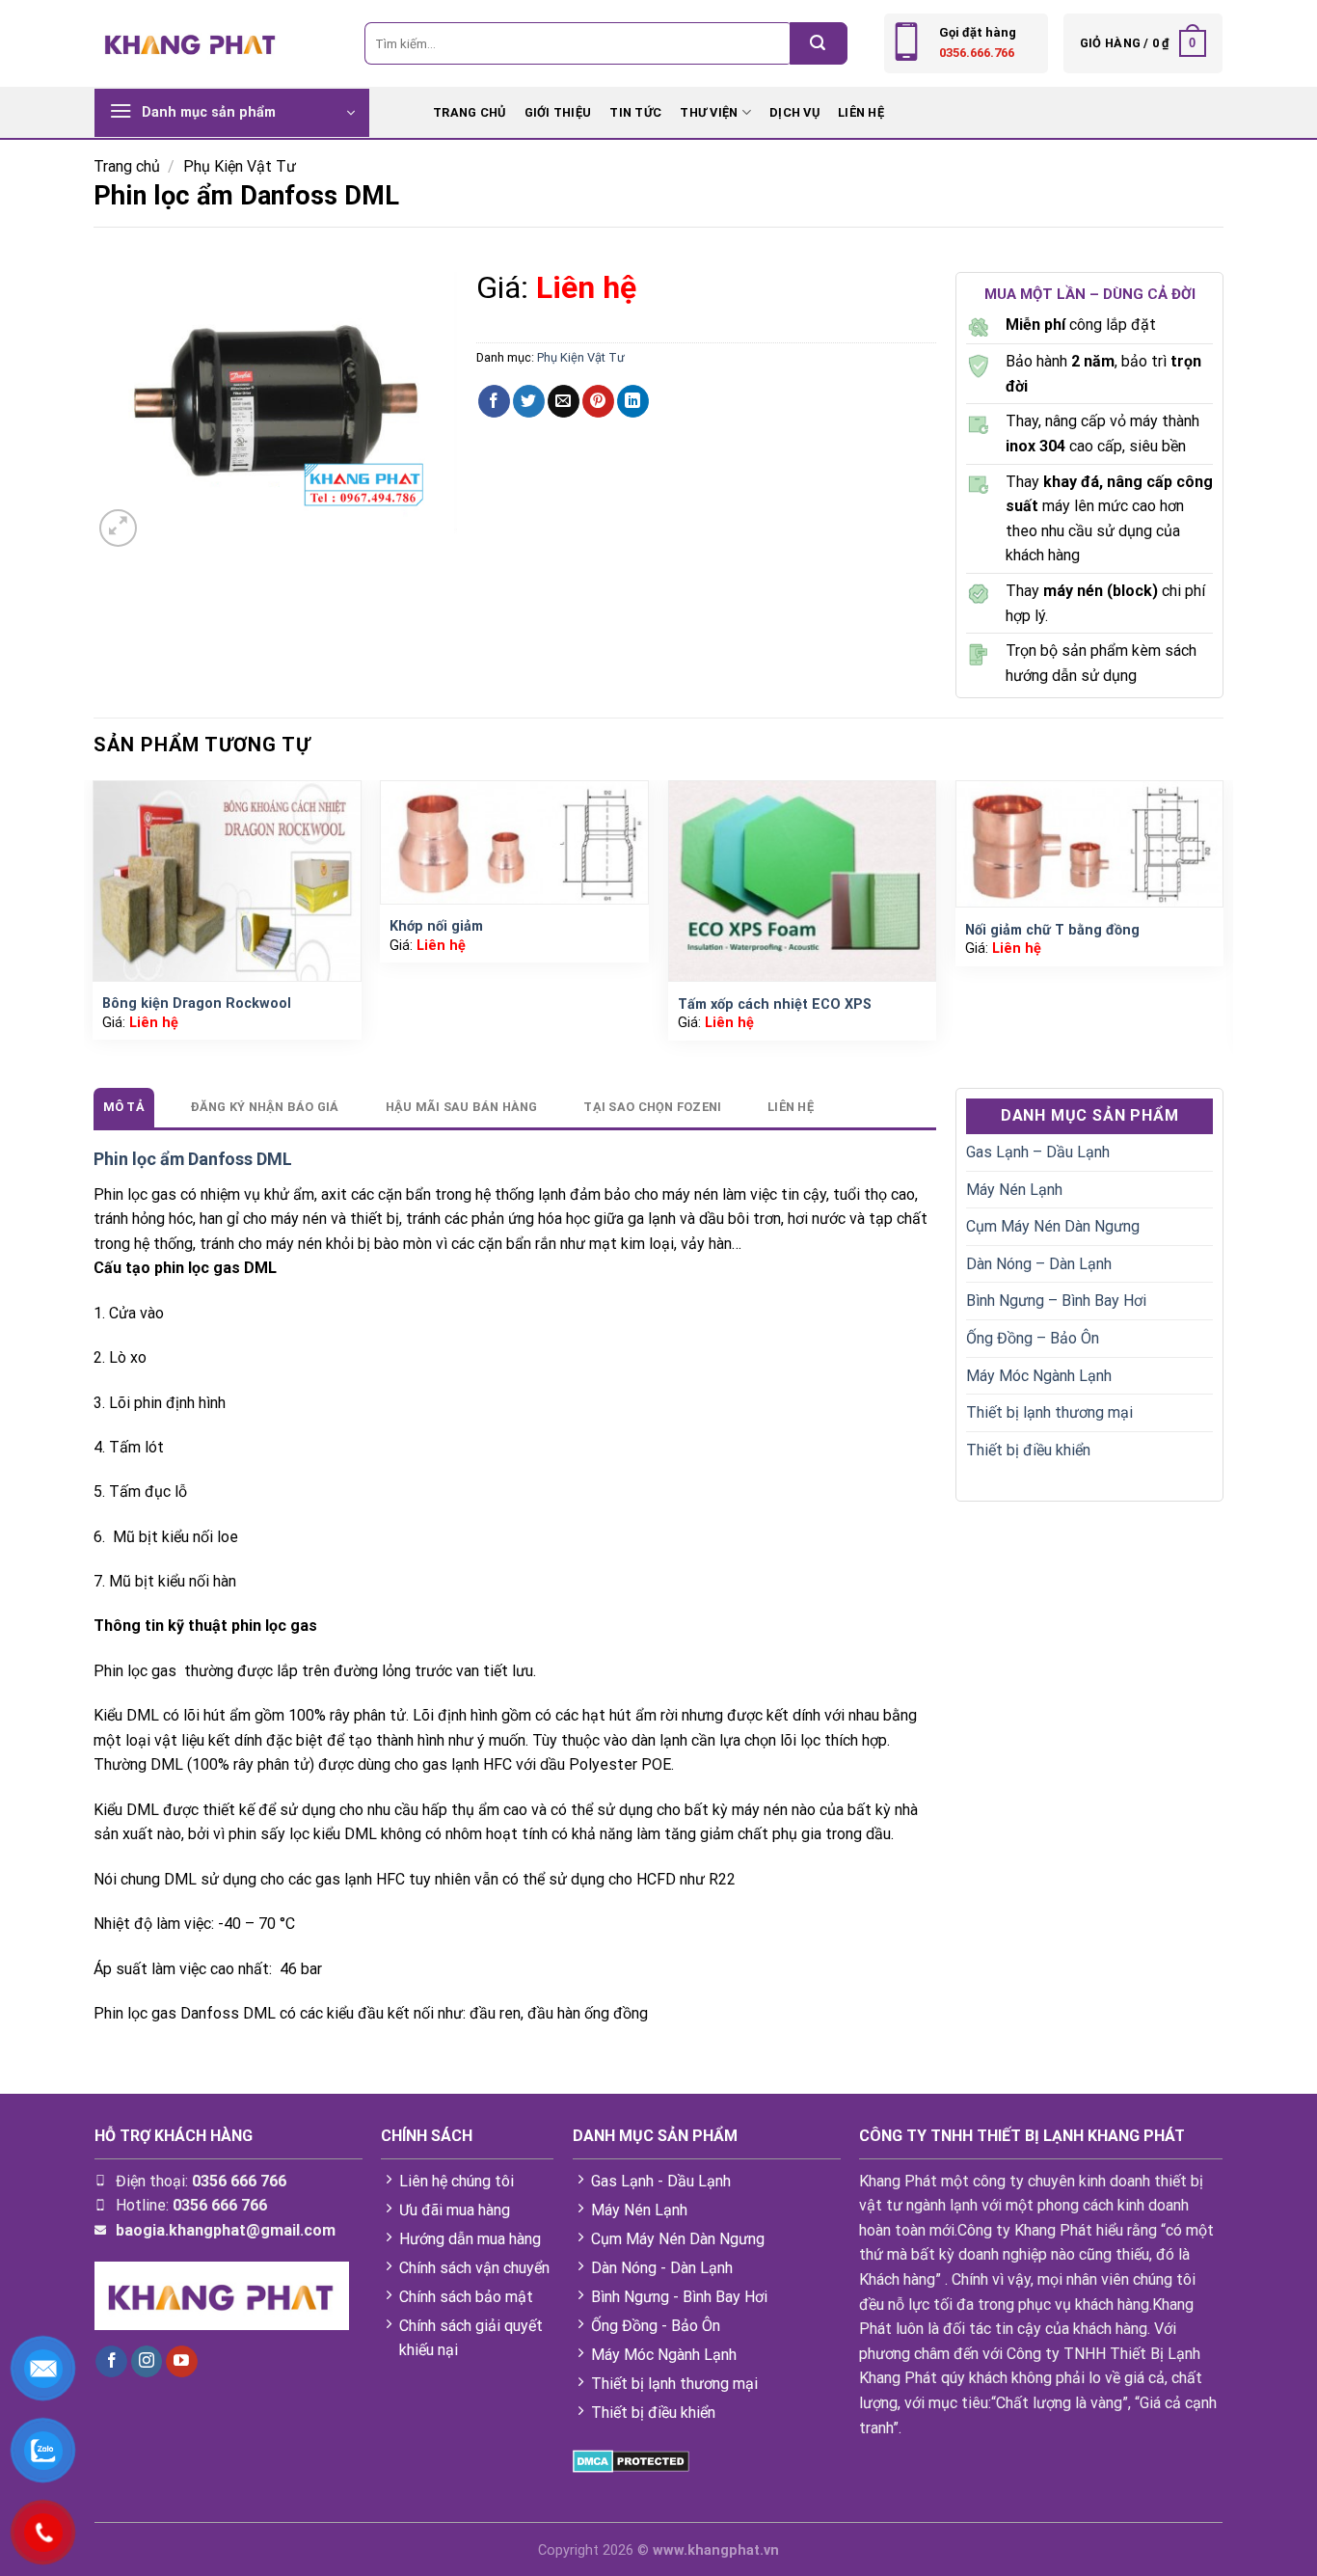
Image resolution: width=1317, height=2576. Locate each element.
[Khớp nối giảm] (514, 842)
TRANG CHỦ (469, 112)
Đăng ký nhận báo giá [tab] (265, 1107)
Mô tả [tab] (124, 1107)
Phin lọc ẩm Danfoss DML (193, 1159)
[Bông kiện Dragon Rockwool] (227, 881)
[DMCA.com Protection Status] (631, 2461)
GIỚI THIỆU (558, 112)
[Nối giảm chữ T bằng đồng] (1090, 844)
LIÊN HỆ (861, 112)
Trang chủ (127, 166)
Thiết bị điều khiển (1028, 1450)
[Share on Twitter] (529, 401)
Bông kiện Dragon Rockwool (197, 1003)
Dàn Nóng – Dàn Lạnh (1039, 1264)
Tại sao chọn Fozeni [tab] (652, 1107)
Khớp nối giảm (436, 926)
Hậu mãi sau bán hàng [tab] (462, 1107)
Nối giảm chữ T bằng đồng (1052, 930)
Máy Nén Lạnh (1014, 1190)
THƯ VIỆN (709, 112)
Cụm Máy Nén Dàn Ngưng (1053, 1226)
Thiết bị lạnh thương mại (1049, 1412)
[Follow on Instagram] (147, 2362)
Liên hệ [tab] (791, 1107)
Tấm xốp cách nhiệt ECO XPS (775, 1004)
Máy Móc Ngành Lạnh (1039, 1376)
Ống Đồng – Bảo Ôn (1033, 1338)
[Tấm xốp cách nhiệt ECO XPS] (803, 881)
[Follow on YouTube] (182, 2362)
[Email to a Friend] (564, 401)
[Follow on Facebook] (111, 2362)
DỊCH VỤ (794, 112)
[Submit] (819, 43)
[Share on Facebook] (494, 401)
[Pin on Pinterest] (598, 401)
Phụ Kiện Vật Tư (240, 166)
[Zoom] (118, 528)
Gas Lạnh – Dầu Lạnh (1038, 1152)
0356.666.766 (977, 53)
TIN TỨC (635, 112)
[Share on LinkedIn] (633, 401)
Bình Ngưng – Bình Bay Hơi (1056, 1301)
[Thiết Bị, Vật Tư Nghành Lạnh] (191, 43)
